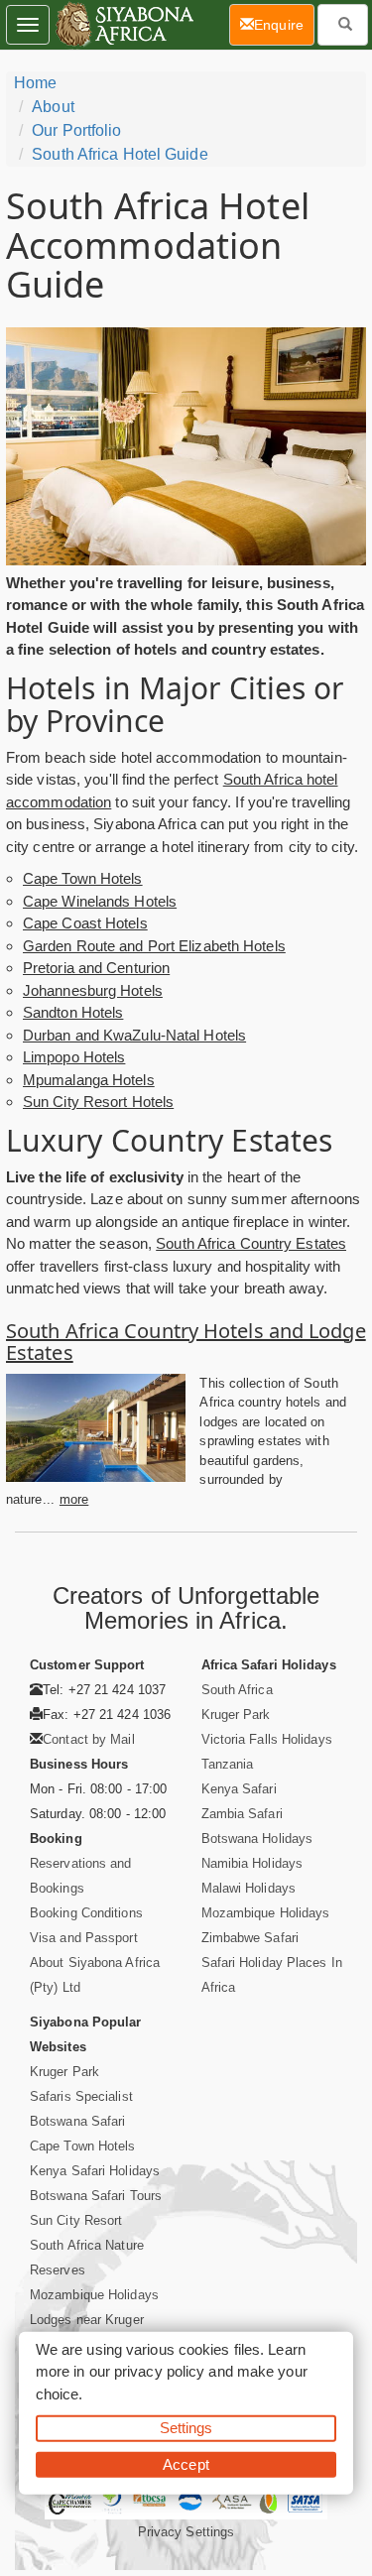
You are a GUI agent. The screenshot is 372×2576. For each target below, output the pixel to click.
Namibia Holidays (252, 1863)
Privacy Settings (186, 2532)
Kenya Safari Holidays (95, 2171)
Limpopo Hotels (74, 1057)
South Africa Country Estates (251, 1243)
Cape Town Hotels (83, 878)
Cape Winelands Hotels (100, 901)
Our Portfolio (76, 130)
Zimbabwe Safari (250, 1938)
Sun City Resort (76, 2220)
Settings (186, 2428)
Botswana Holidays (257, 1839)
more (74, 1499)
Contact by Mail (89, 1739)
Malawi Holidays (249, 1888)
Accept (186, 2463)
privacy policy (159, 2371)
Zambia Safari (242, 1814)
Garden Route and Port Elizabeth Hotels (154, 946)
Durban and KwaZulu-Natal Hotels (134, 1035)
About (53, 107)
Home (35, 83)
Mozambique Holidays (266, 1913)
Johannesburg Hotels (93, 990)
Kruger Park (236, 1715)
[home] (124, 25)
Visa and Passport (84, 1938)
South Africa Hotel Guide (120, 154)
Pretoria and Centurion (96, 968)
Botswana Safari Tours (96, 2196)
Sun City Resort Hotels (98, 1102)
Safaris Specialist (81, 2096)
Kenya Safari (239, 1789)
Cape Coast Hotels (85, 923)
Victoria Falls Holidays (267, 1739)
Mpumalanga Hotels (89, 1080)
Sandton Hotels (73, 1012)
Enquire (284, 24)
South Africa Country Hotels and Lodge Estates (186, 1342)
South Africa (237, 1690)
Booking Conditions (86, 1913)
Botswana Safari (78, 2121)
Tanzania (228, 1764)
